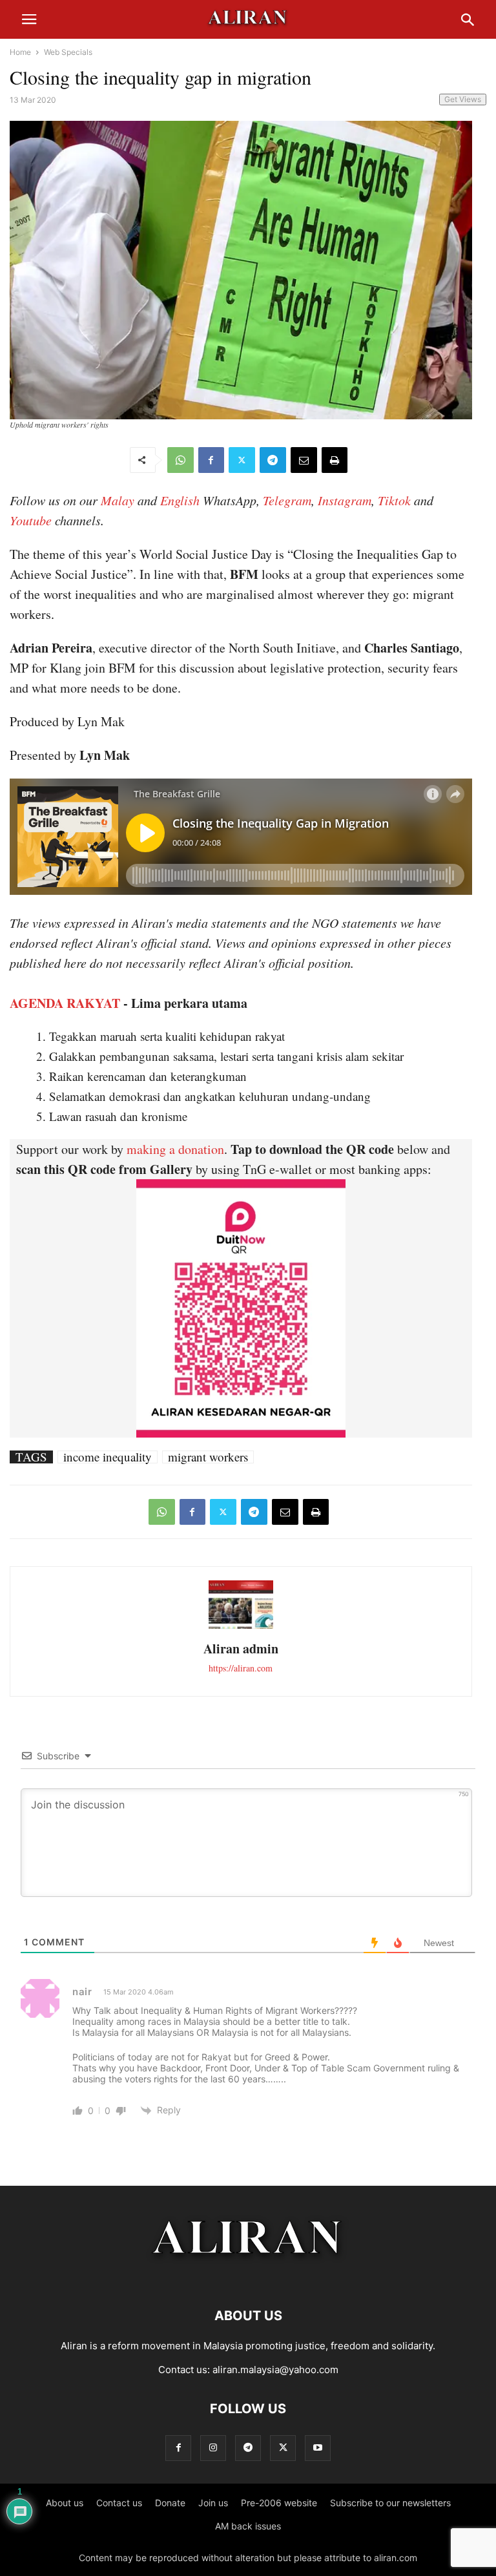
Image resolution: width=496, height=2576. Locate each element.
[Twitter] (242, 460)
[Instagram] (213, 2448)
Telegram (287, 500)
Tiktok (394, 500)
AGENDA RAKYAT (65, 1003)
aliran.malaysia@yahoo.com (275, 2370)
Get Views (463, 99)
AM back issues (248, 2526)
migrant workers (208, 1457)
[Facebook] (211, 460)
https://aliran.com (241, 1668)
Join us (213, 2503)
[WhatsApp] (181, 460)
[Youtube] (318, 2448)
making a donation (175, 1149)
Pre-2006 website (279, 2503)
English (180, 500)
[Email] (304, 460)
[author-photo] (241, 1627)
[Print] (335, 460)
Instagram (345, 500)
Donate (170, 2503)
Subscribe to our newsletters (390, 2503)
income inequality (108, 1457)
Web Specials (68, 52)
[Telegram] (273, 460)
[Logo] (248, 2277)
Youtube (31, 520)
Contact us (119, 2503)
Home (20, 52)
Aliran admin (241, 1649)
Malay (118, 500)
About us (65, 2503)
